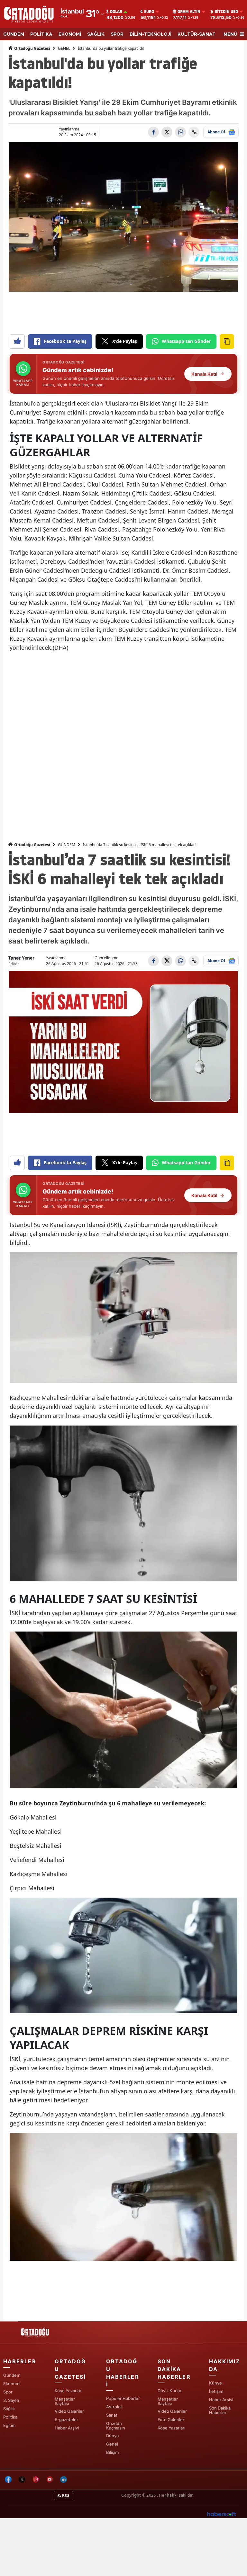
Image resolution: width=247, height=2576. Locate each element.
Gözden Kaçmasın (116, 2426)
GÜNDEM (14, 34)
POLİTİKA (41, 34)
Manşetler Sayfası (65, 2401)
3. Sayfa (11, 2400)
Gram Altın (189, 12)
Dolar (116, 12)
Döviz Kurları (170, 2391)
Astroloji (114, 2407)
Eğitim (9, 2425)
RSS (65, 2495)
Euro (149, 12)
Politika (10, 2417)
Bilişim (112, 2452)
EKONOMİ (70, 34)
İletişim (216, 2391)
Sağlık (9, 2409)
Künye (215, 2383)
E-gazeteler (66, 2419)
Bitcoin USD (226, 12)
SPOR (117, 34)
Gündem (12, 2375)
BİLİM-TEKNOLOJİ (151, 34)
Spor (8, 2392)
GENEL (64, 48)
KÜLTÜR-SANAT (197, 34)
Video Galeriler (69, 2411)
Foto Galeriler (171, 2419)
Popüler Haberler (123, 2398)
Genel (112, 2444)
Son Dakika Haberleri (220, 2410)
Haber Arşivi (67, 2428)
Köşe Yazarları (69, 2391)
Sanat (112, 2415)
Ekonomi (12, 2384)
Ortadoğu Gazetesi (32, 48)
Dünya (112, 2436)
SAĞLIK (96, 34)
